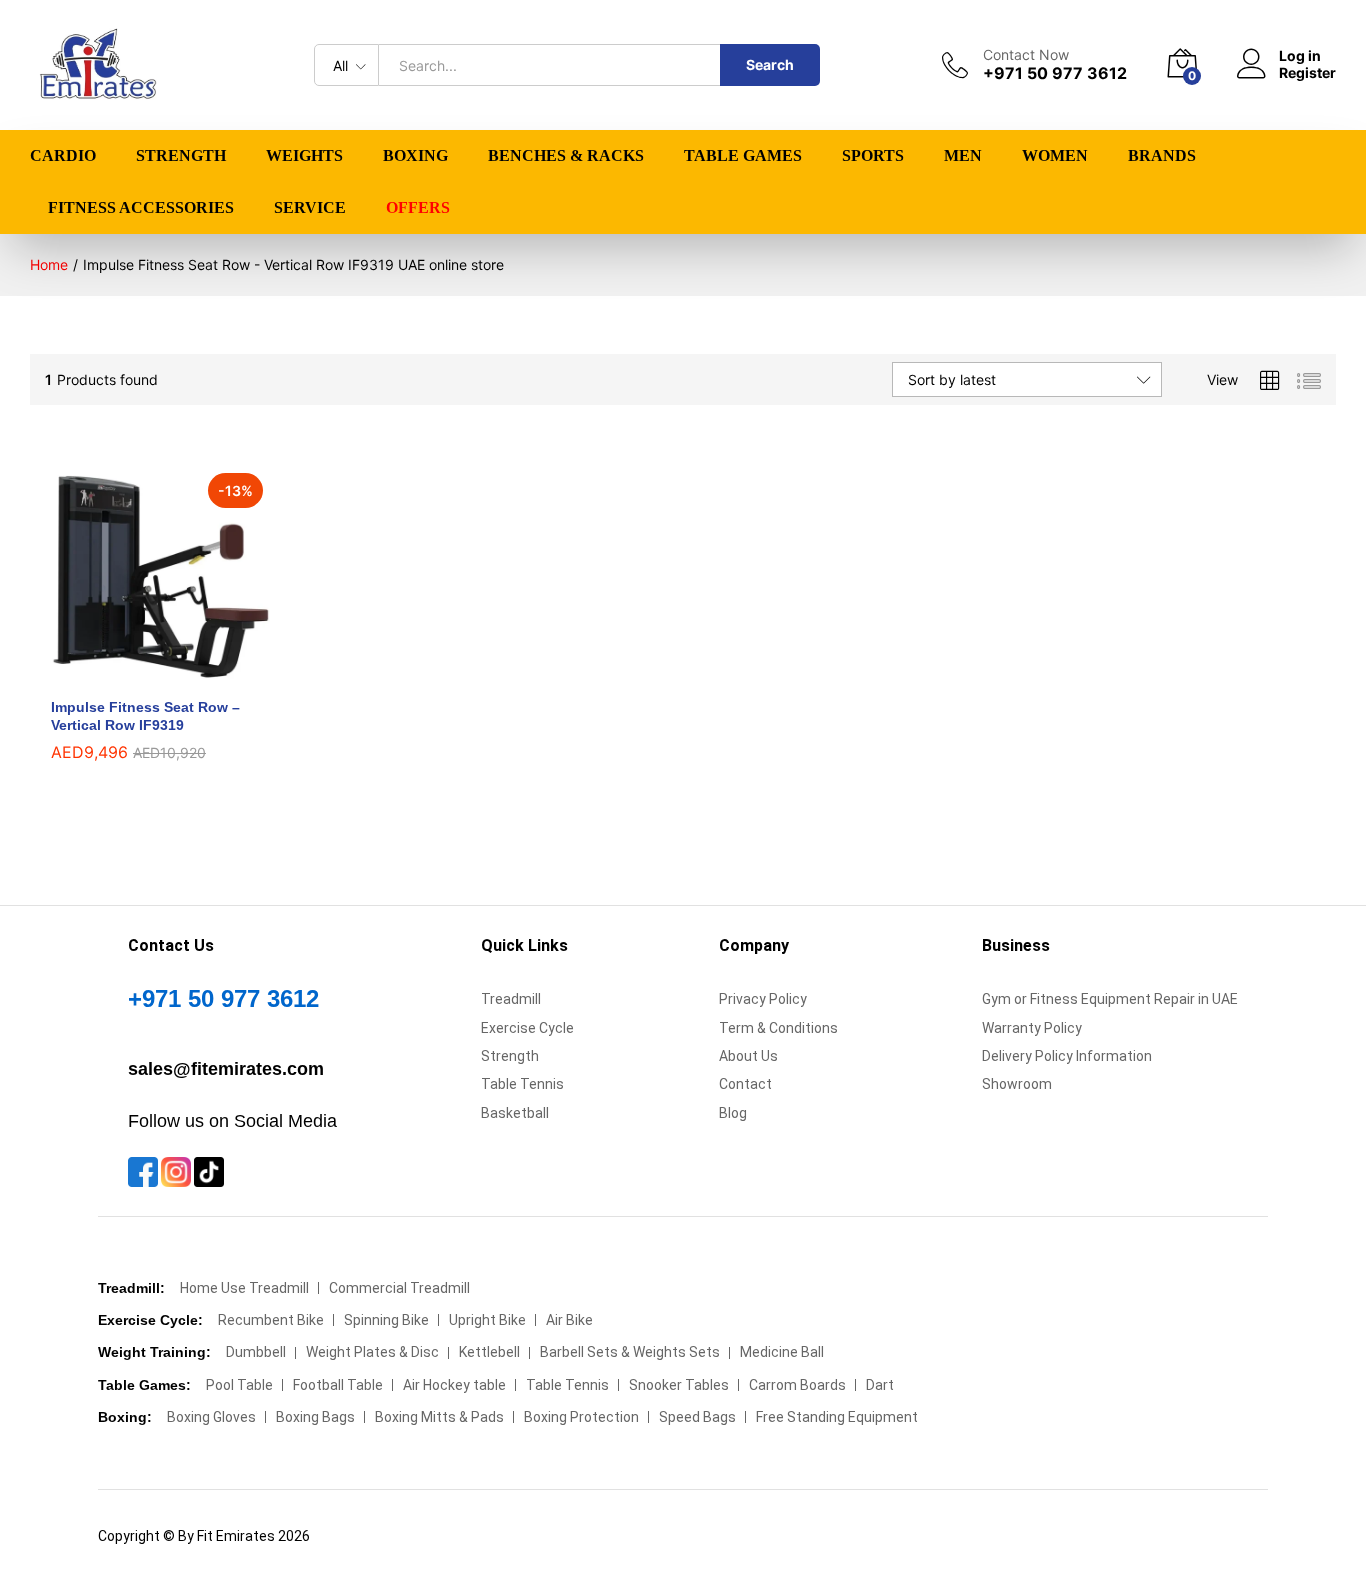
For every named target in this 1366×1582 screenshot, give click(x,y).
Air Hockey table (454, 1385)
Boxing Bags (315, 1417)
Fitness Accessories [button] (141, 208)
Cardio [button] (63, 156)
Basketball (515, 1113)
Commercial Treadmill (399, 1288)
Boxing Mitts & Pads (439, 1417)
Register (1307, 73)
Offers (418, 208)
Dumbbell (256, 1352)
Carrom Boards (797, 1385)
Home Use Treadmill (244, 1288)
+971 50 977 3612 (223, 998)
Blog (733, 1113)
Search (770, 64)
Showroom (1017, 1084)
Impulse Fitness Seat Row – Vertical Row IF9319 (145, 716)
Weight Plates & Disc (372, 1352)
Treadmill (511, 999)
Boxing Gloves (211, 1417)
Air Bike (569, 1320)
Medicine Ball (782, 1352)
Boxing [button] (415, 156)
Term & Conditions (778, 1028)
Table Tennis (522, 1084)
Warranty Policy (1032, 1028)
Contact (745, 1084)
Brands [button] (1162, 156)
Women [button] (1055, 156)
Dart (880, 1385)
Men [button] (963, 156)
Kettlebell (489, 1352)
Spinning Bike (386, 1320)
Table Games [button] (743, 156)
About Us (748, 1056)
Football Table (338, 1385)
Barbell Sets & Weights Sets (630, 1352)
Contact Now (1026, 55)
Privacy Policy (763, 999)
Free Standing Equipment (837, 1417)
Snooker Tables (679, 1385)
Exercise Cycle (527, 1028)
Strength (510, 1056)
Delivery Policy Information (1067, 1056)
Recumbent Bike (271, 1320)
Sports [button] (873, 156)
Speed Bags (697, 1417)
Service (310, 208)
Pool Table (239, 1385)
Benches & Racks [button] (566, 156)
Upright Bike (487, 1320)
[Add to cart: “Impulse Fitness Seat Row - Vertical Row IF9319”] (138, 674)
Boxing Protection (581, 1417)
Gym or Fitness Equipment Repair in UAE (1110, 999)
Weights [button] (304, 156)
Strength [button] (181, 156)
